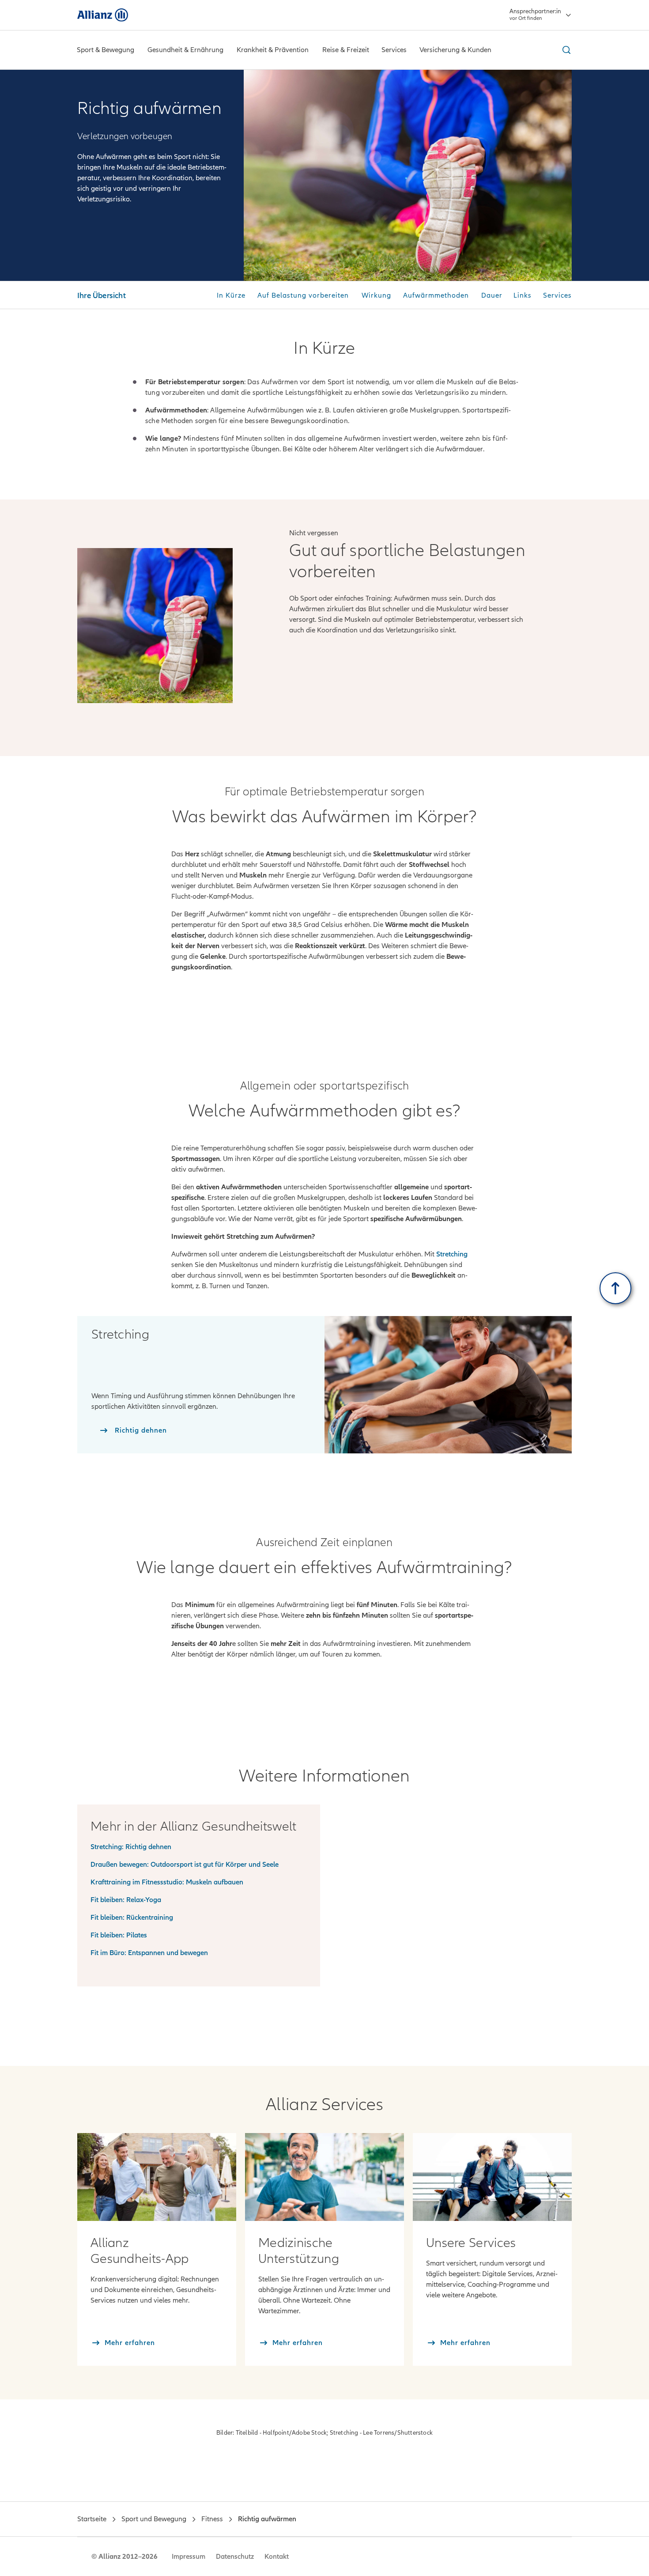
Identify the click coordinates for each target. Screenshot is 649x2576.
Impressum (189, 2557)
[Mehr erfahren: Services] (492, 2177)
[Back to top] (615, 1288)
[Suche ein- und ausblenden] (565, 50)
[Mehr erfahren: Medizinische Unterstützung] (324, 2177)
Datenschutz (235, 2557)
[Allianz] (103, 15)
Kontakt (277, 2557)
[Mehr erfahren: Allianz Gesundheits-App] (157, 2177)
